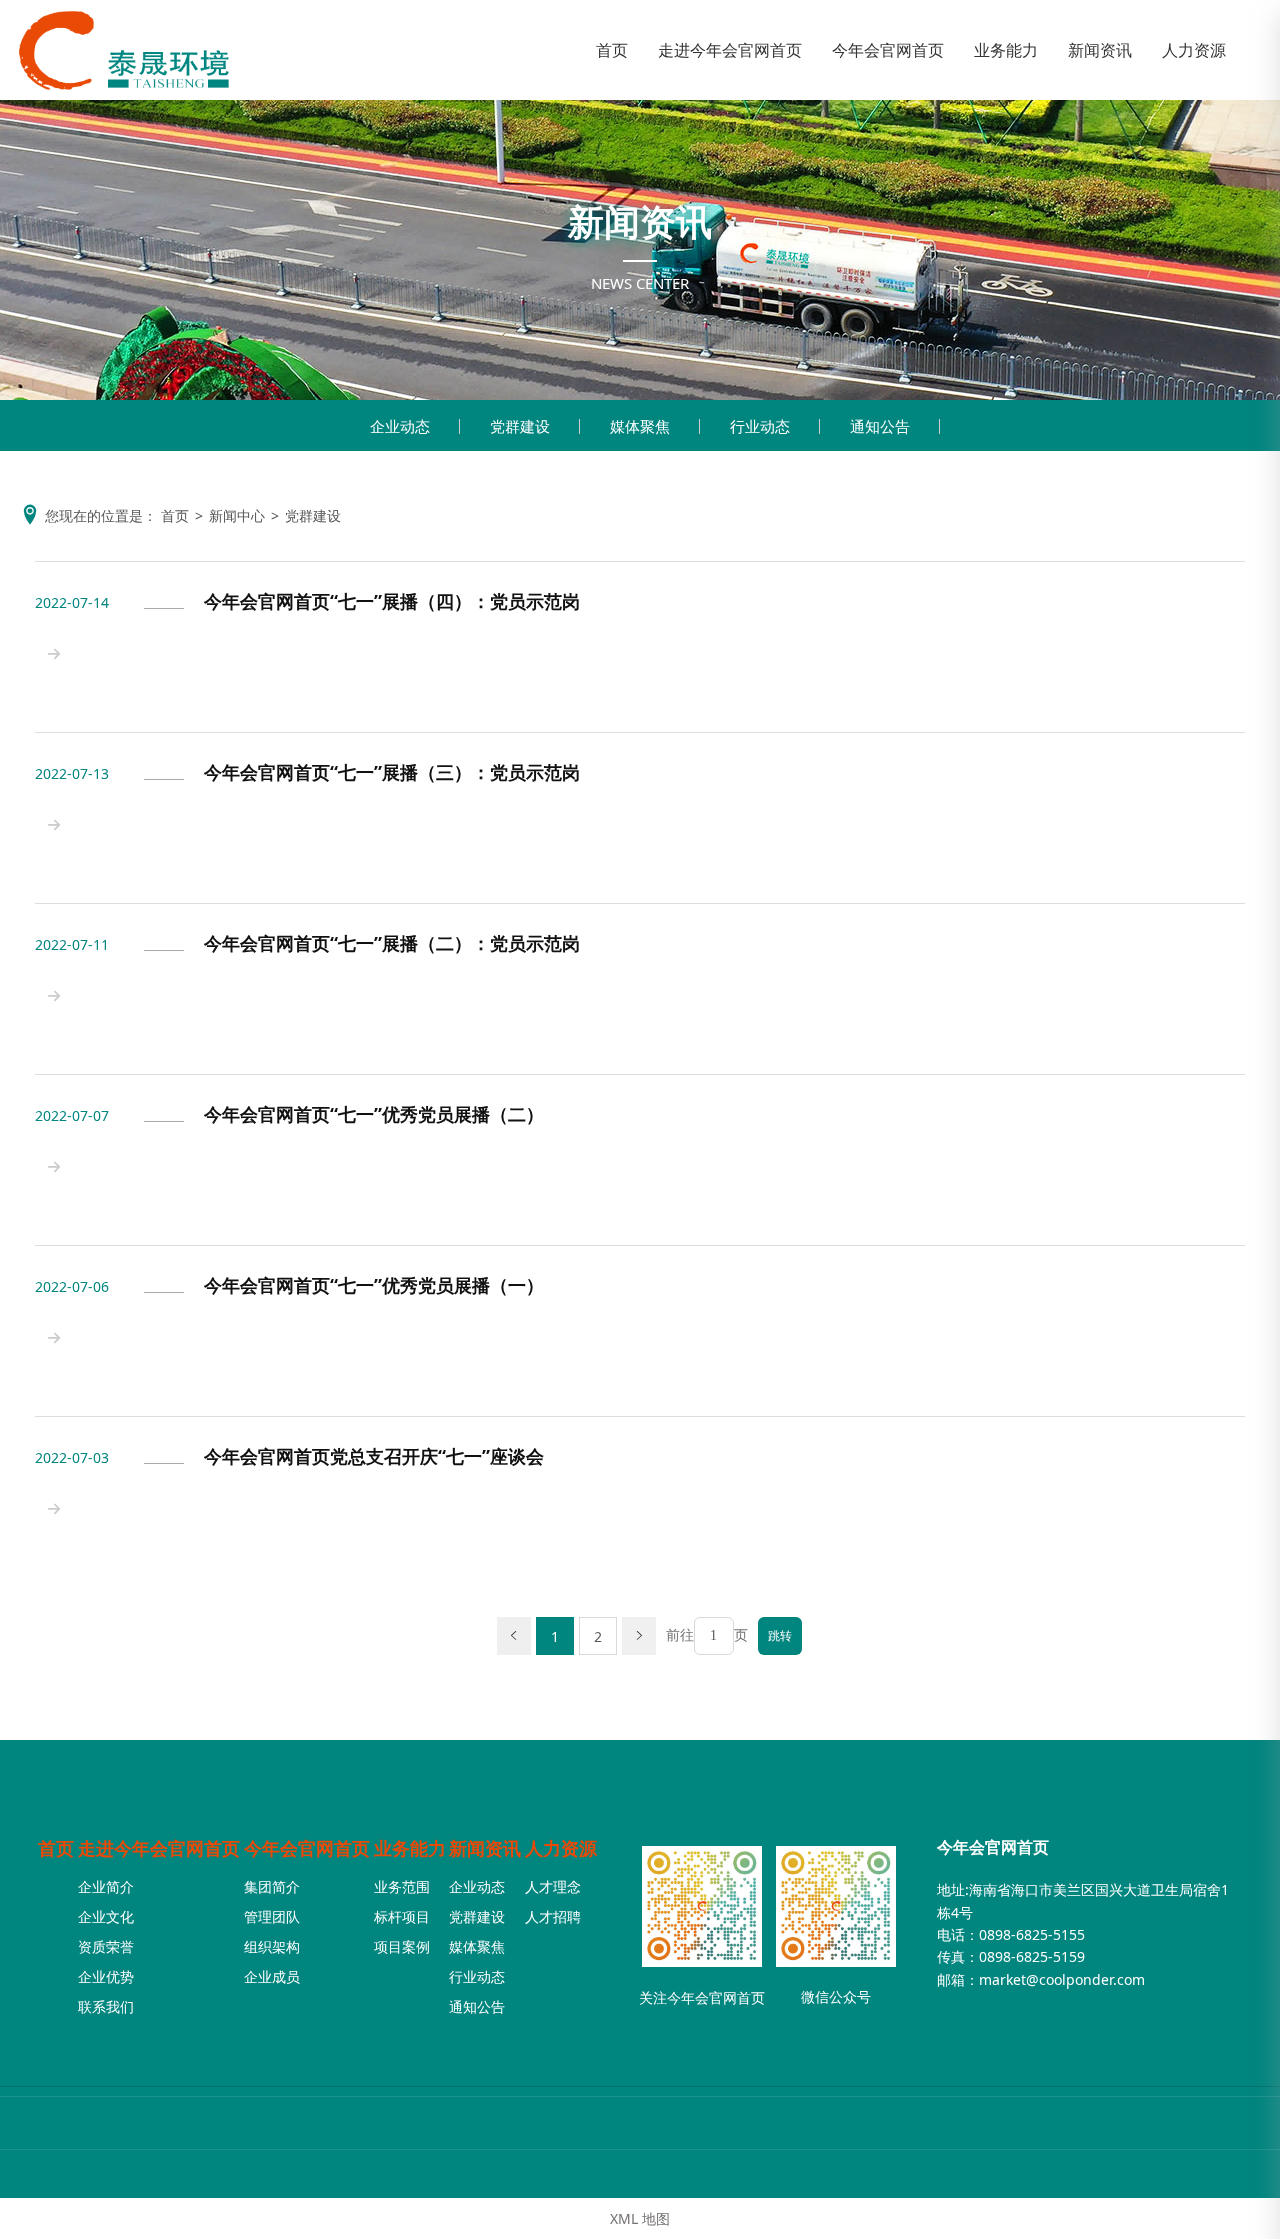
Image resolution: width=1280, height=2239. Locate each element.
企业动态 (400, 426)
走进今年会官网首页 (159, 1848)
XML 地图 (640, 2218)
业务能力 (410, 1848)
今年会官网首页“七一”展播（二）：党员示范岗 (392, 944)
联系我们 (106, 2006)
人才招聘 (553, 1916)
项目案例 (402, 1946)
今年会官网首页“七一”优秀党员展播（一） (374, 1286)
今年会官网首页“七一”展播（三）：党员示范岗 (392, 773)
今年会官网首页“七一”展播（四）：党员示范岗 (392, 602)
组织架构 (272, 1946)
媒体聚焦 (640, 426)
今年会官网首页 (307, 1848)
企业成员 (272, 1976)
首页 (56, 1848)
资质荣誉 (106, 1946)
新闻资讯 (485, 1848)
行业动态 (760, 426)
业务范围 (402, 1886)
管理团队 (272, 1916)
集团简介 (272, 1886)
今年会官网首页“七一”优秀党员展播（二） (374, 1115)
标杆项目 (402, 1916)
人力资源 (561, 1848)
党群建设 (520, 426)
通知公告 (880, 426)
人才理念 (553, 1886)
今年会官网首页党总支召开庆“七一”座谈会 (374, 1457)
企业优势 (106, 1976)
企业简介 (106, 1886)
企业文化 (106, 1916)
